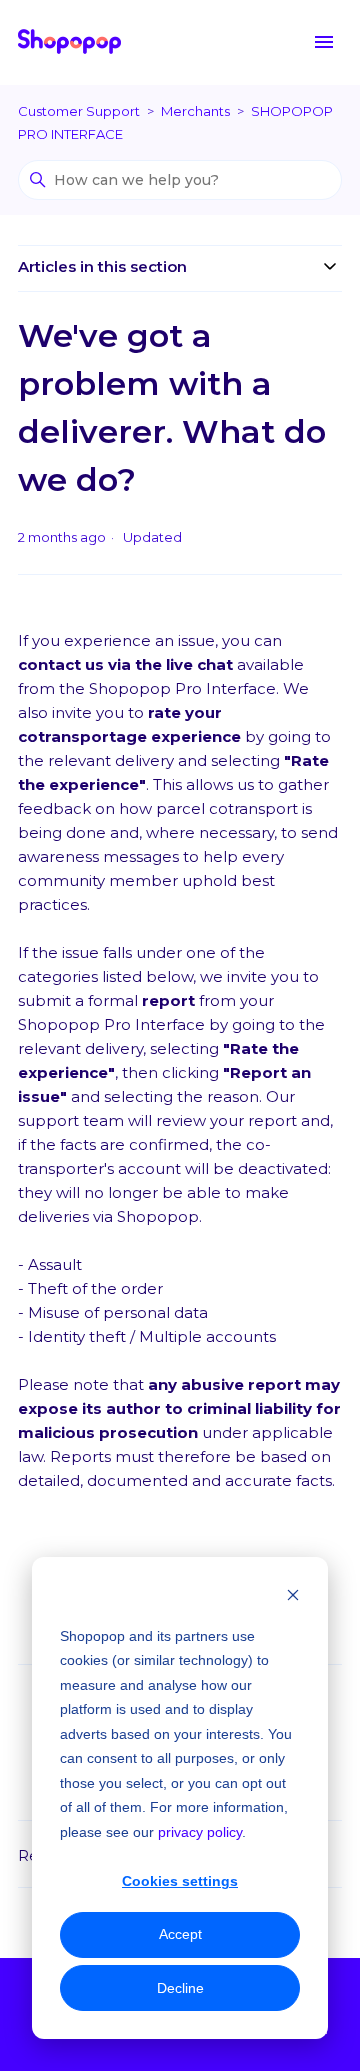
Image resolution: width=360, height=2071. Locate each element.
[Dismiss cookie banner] (293, 1597)
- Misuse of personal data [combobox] (115, 1312)
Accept (180, 1934)
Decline (180, 1988)
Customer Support (79, 111)
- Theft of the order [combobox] (92, 1288)
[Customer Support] (69, 42)
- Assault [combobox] (52, 1264)
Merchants (195, 111)
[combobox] (180, 929)
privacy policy (200, 1832)
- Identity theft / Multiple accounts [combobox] (149, 1336)
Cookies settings (180, 1881)
